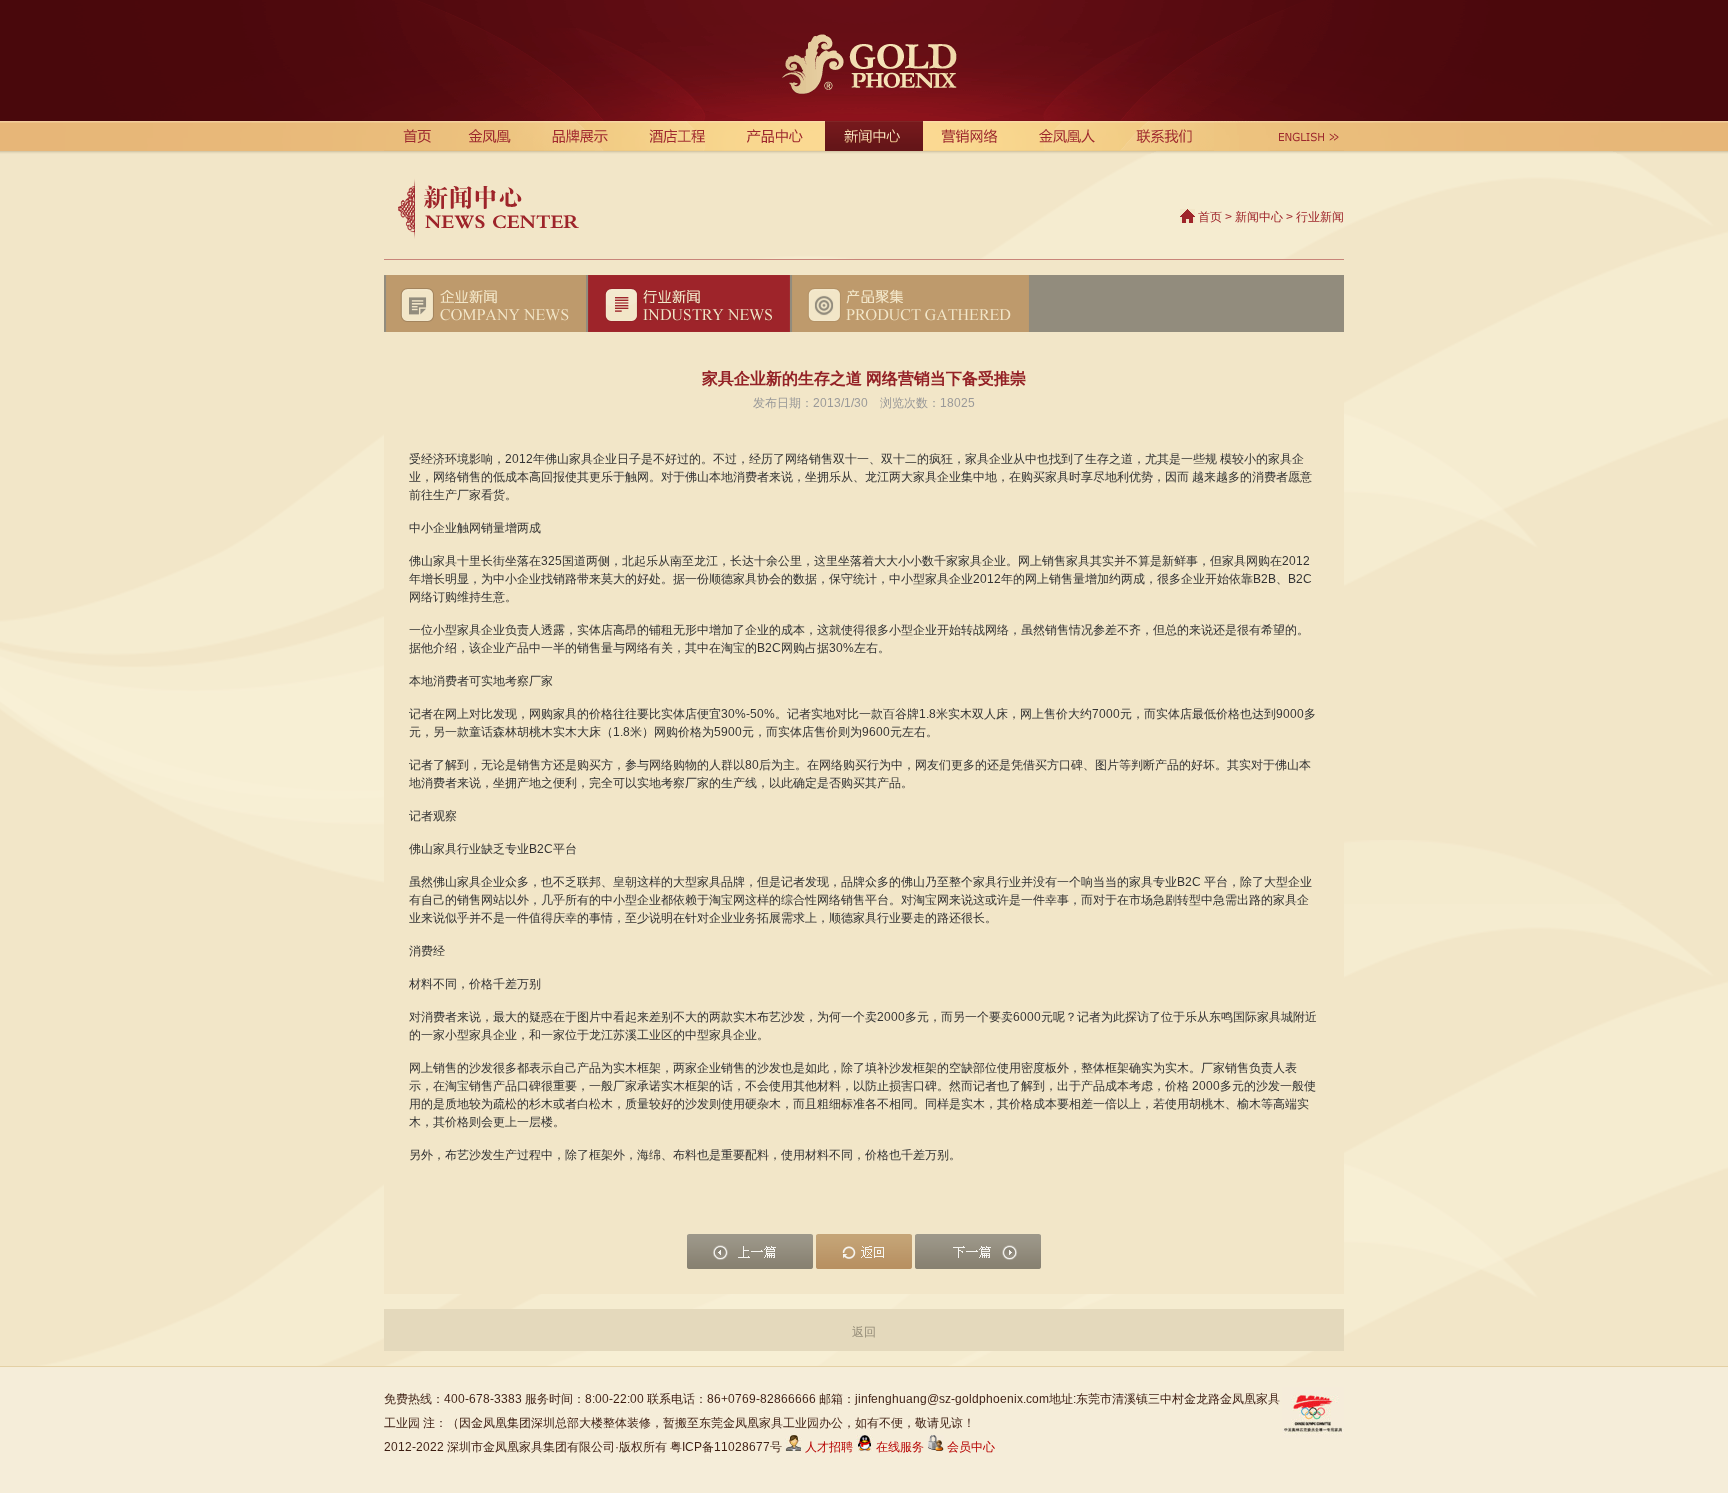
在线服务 (900, 1447)
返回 (864, 1332)
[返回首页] (864, 60)
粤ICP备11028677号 (726, 1447)
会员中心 (969, 1447)
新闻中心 (1259, 217)
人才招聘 (827, 1447)
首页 (1210, 217)
